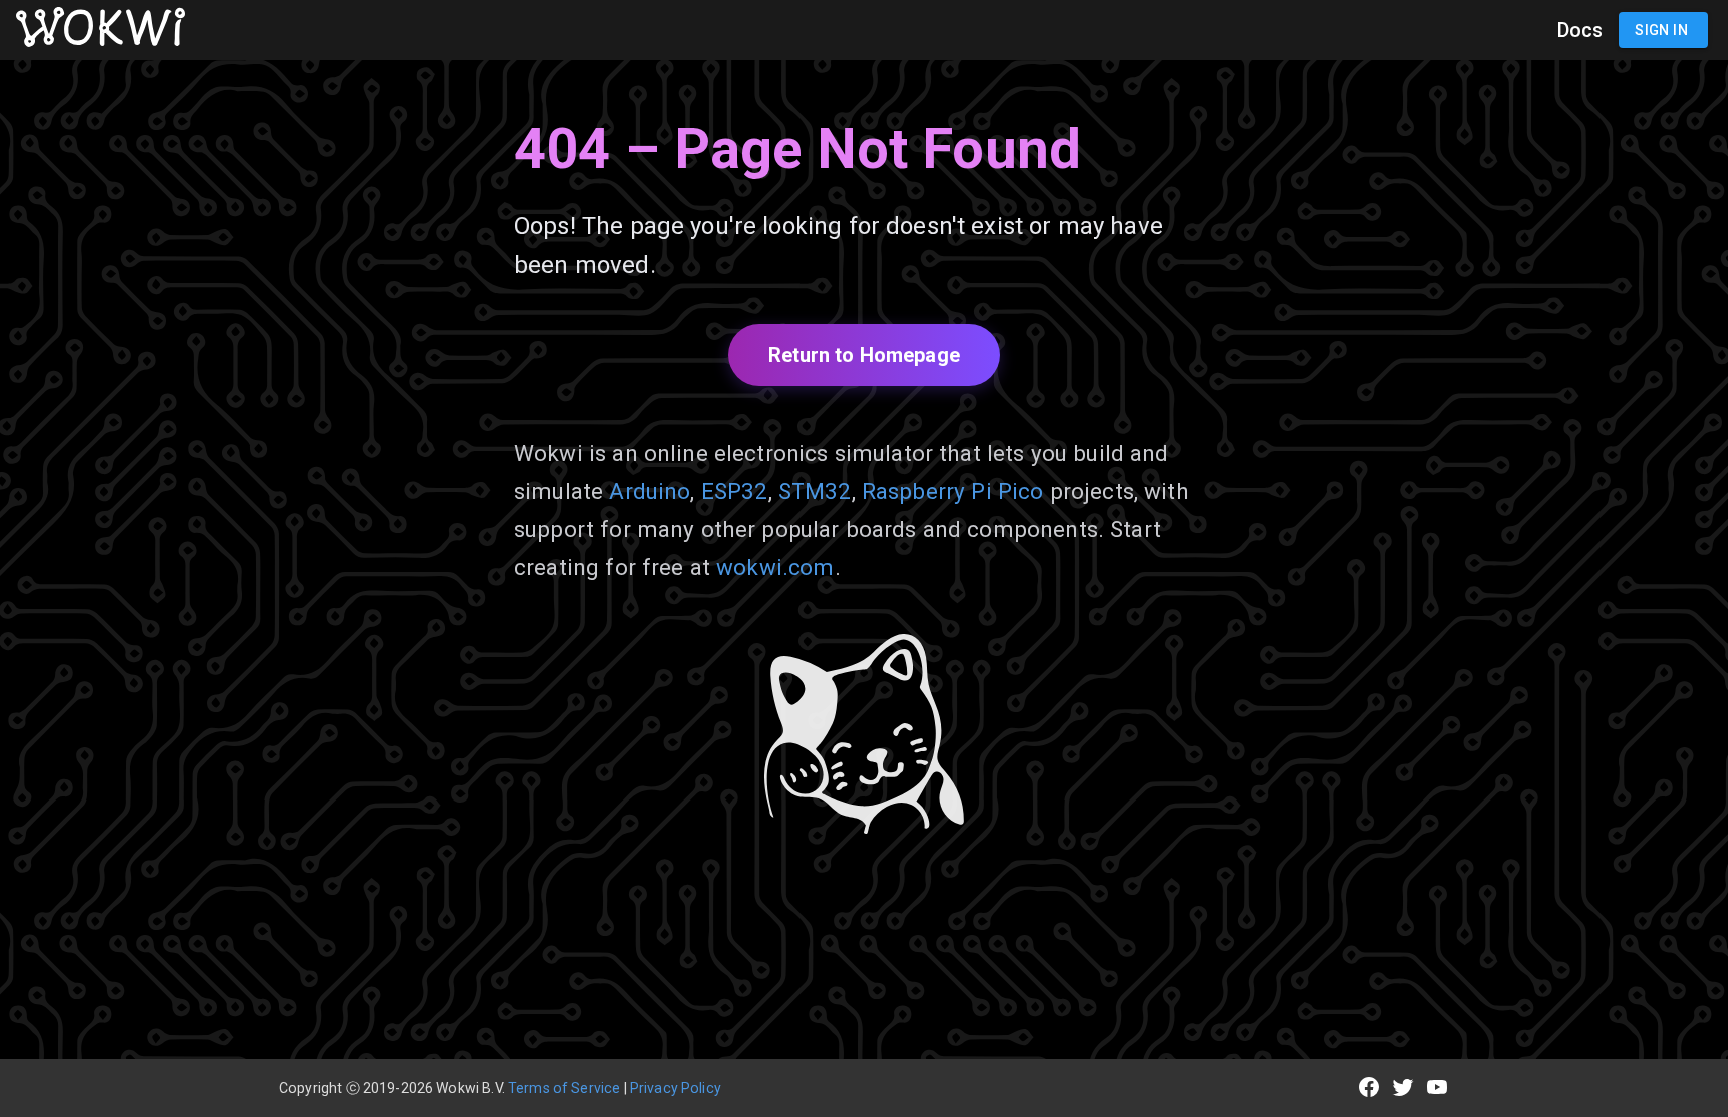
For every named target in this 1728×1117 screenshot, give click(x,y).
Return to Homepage (864, 355)
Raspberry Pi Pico (953, 491)
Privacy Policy (675, 1088)
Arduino (649, 491)
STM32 (815, 491)
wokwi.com (775, 567)
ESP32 (734, 491)
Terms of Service (564, 1088)
